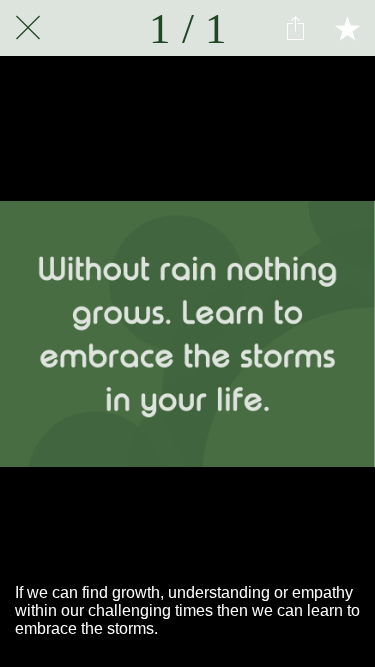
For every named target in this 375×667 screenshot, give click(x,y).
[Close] (28, 28)
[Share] (295, 28)
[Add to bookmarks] (347, 28)
